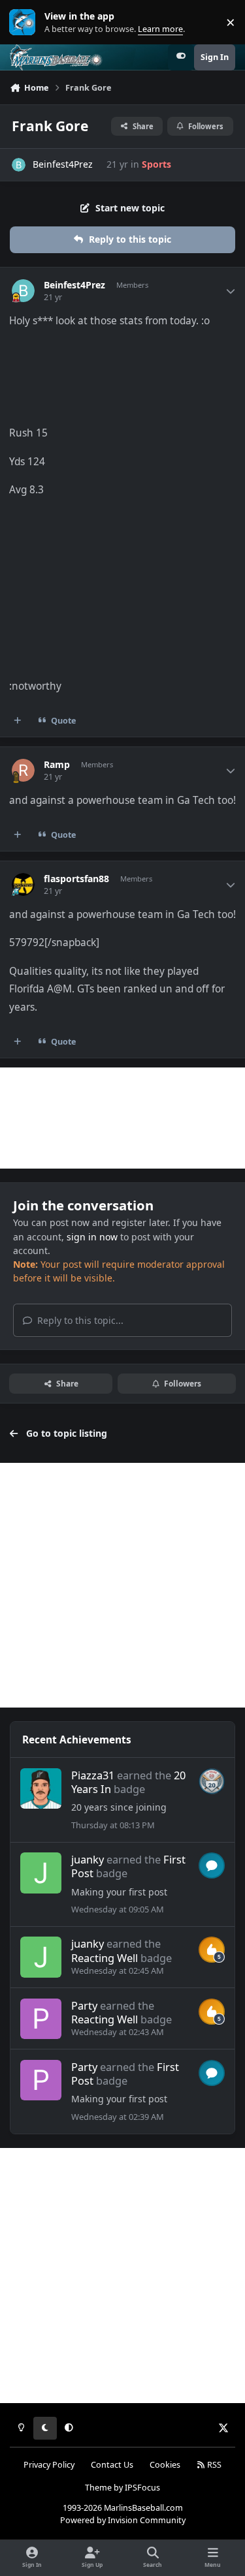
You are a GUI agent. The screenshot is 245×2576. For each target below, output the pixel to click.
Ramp (57, 765)
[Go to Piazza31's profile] (41, 1788)
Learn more (25, 23)
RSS (213, 2465)
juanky (88, 1859)
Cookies (165, 2465)
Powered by (123, 2520)
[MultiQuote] (18, 721)
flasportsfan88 (76, 879)
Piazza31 (93, 1775)
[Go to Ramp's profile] (23, 770)
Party (84, 2005)
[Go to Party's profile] (41, 2019)
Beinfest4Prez (63, 164)
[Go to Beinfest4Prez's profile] (19, 165)
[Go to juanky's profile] (41, 1873)
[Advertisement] (122, 1118)
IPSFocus (142, 2488)
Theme (98, 2488)
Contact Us (112, 2465)
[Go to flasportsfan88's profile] (23, 884)
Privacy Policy (49, 2465)
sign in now (92, 1237)
